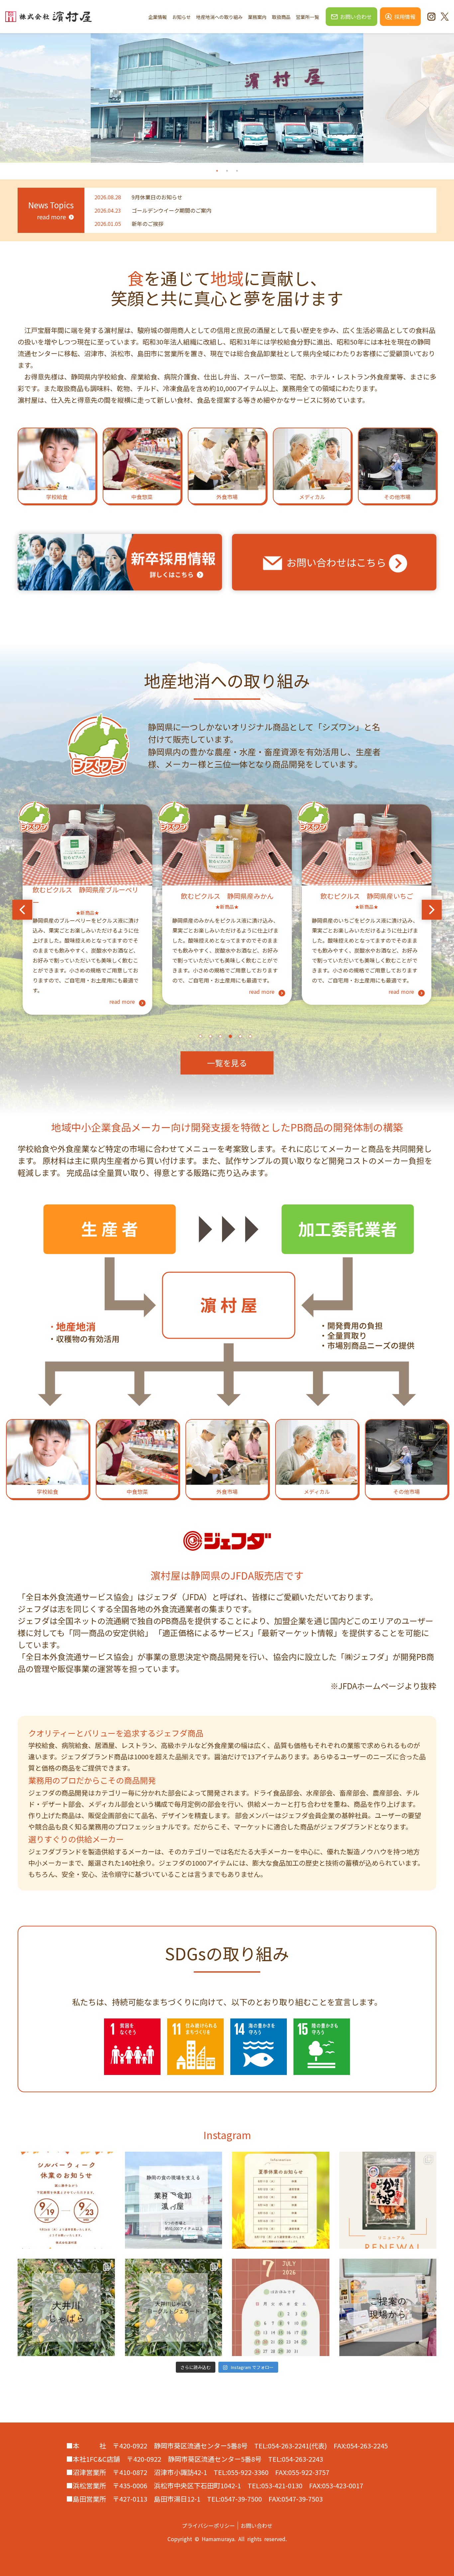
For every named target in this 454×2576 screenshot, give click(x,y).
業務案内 (257, 17)
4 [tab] (232, 1038)
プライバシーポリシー (208, 2525)
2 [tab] (227, 171)
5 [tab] (242, 1038)
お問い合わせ (356, 17)
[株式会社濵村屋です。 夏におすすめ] (174, 2307)
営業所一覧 (307, 17)
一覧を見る (227, 1063)
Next (432, 910)
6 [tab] (252, 1038)
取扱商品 (281, 17)
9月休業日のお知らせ (138, 197)
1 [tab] (217, 171)
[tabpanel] (227, 98)
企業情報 (158, 17)
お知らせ (181, 17)
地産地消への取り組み (219, 17)
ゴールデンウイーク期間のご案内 (153, 210)
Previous (22, 910)
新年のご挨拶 (129, 224)
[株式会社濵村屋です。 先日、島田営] (388, 2307)
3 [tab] (237, 171)
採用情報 (405, 17)
